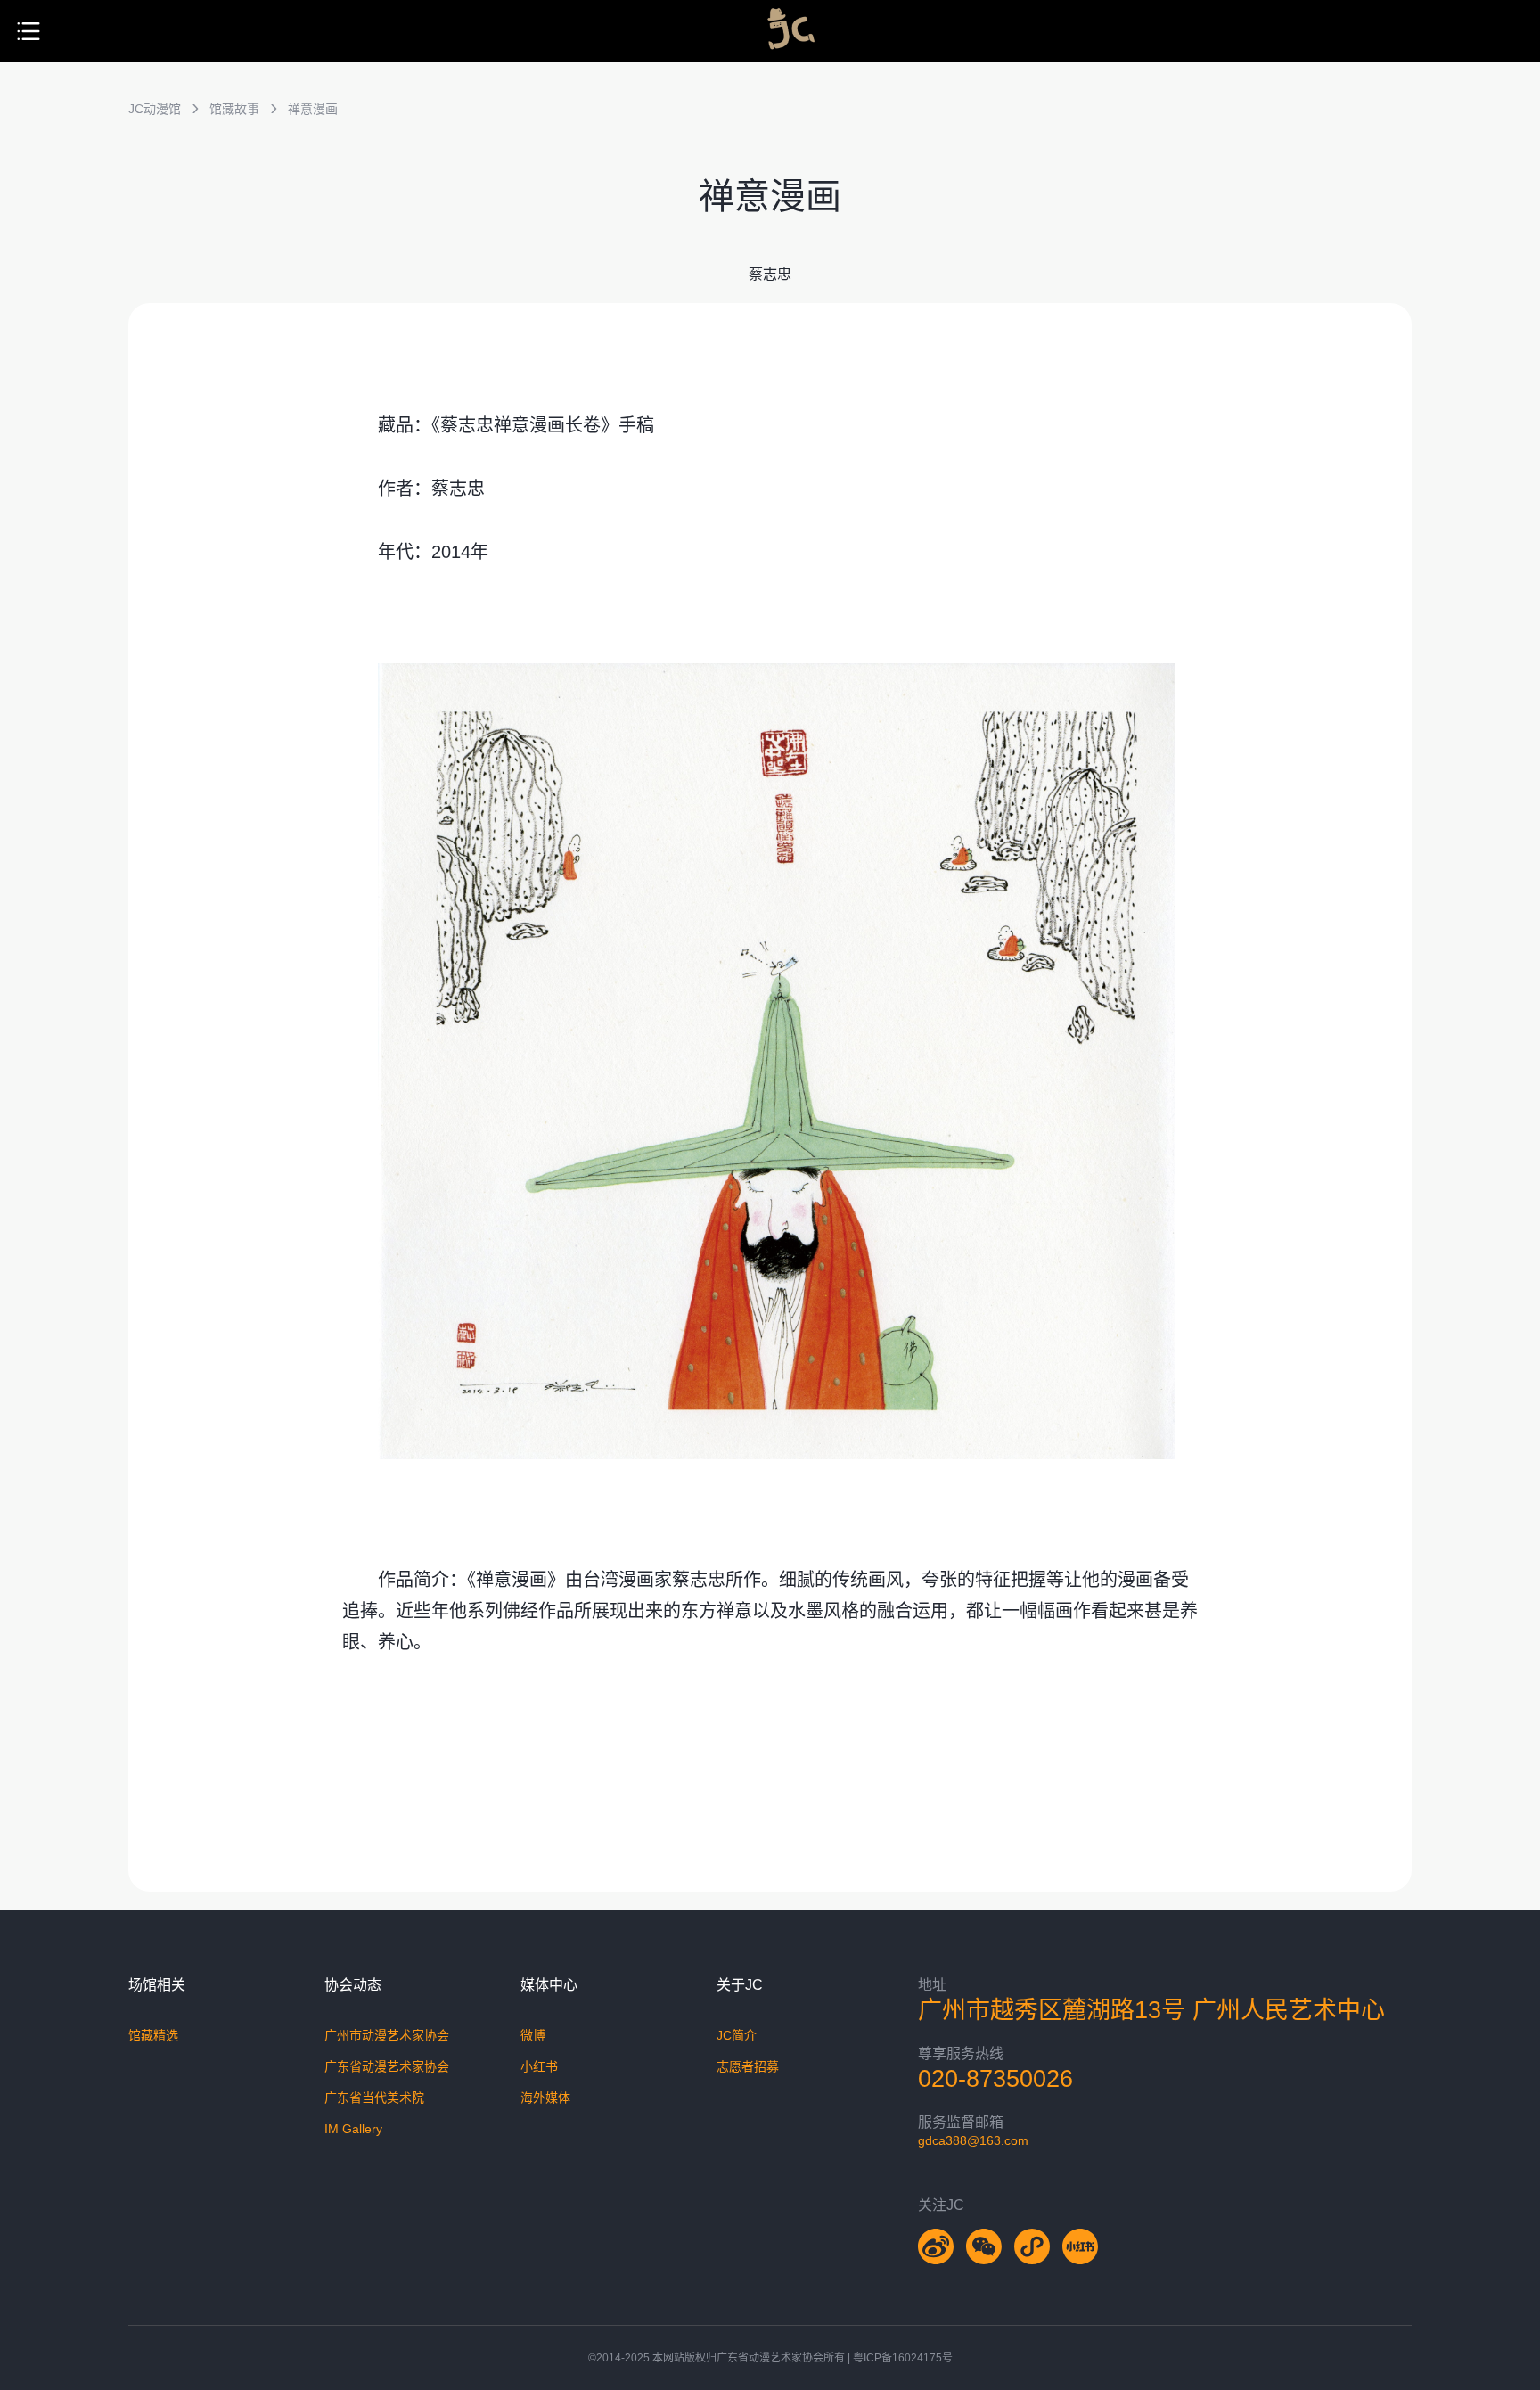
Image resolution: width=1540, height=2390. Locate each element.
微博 (533, 2035)
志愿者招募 (748, 2066)
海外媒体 (545, 2098)
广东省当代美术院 (374, 2098)
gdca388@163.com (973, 2140)
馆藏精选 (153, 2035)
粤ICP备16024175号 (903, 2358)
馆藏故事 (234, 109)
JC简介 (737, 2035)
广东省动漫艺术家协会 (387, 2066)
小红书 (539, 2066)
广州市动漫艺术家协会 (387, 2035)
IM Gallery (353, 2129)
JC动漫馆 (155, 109)
